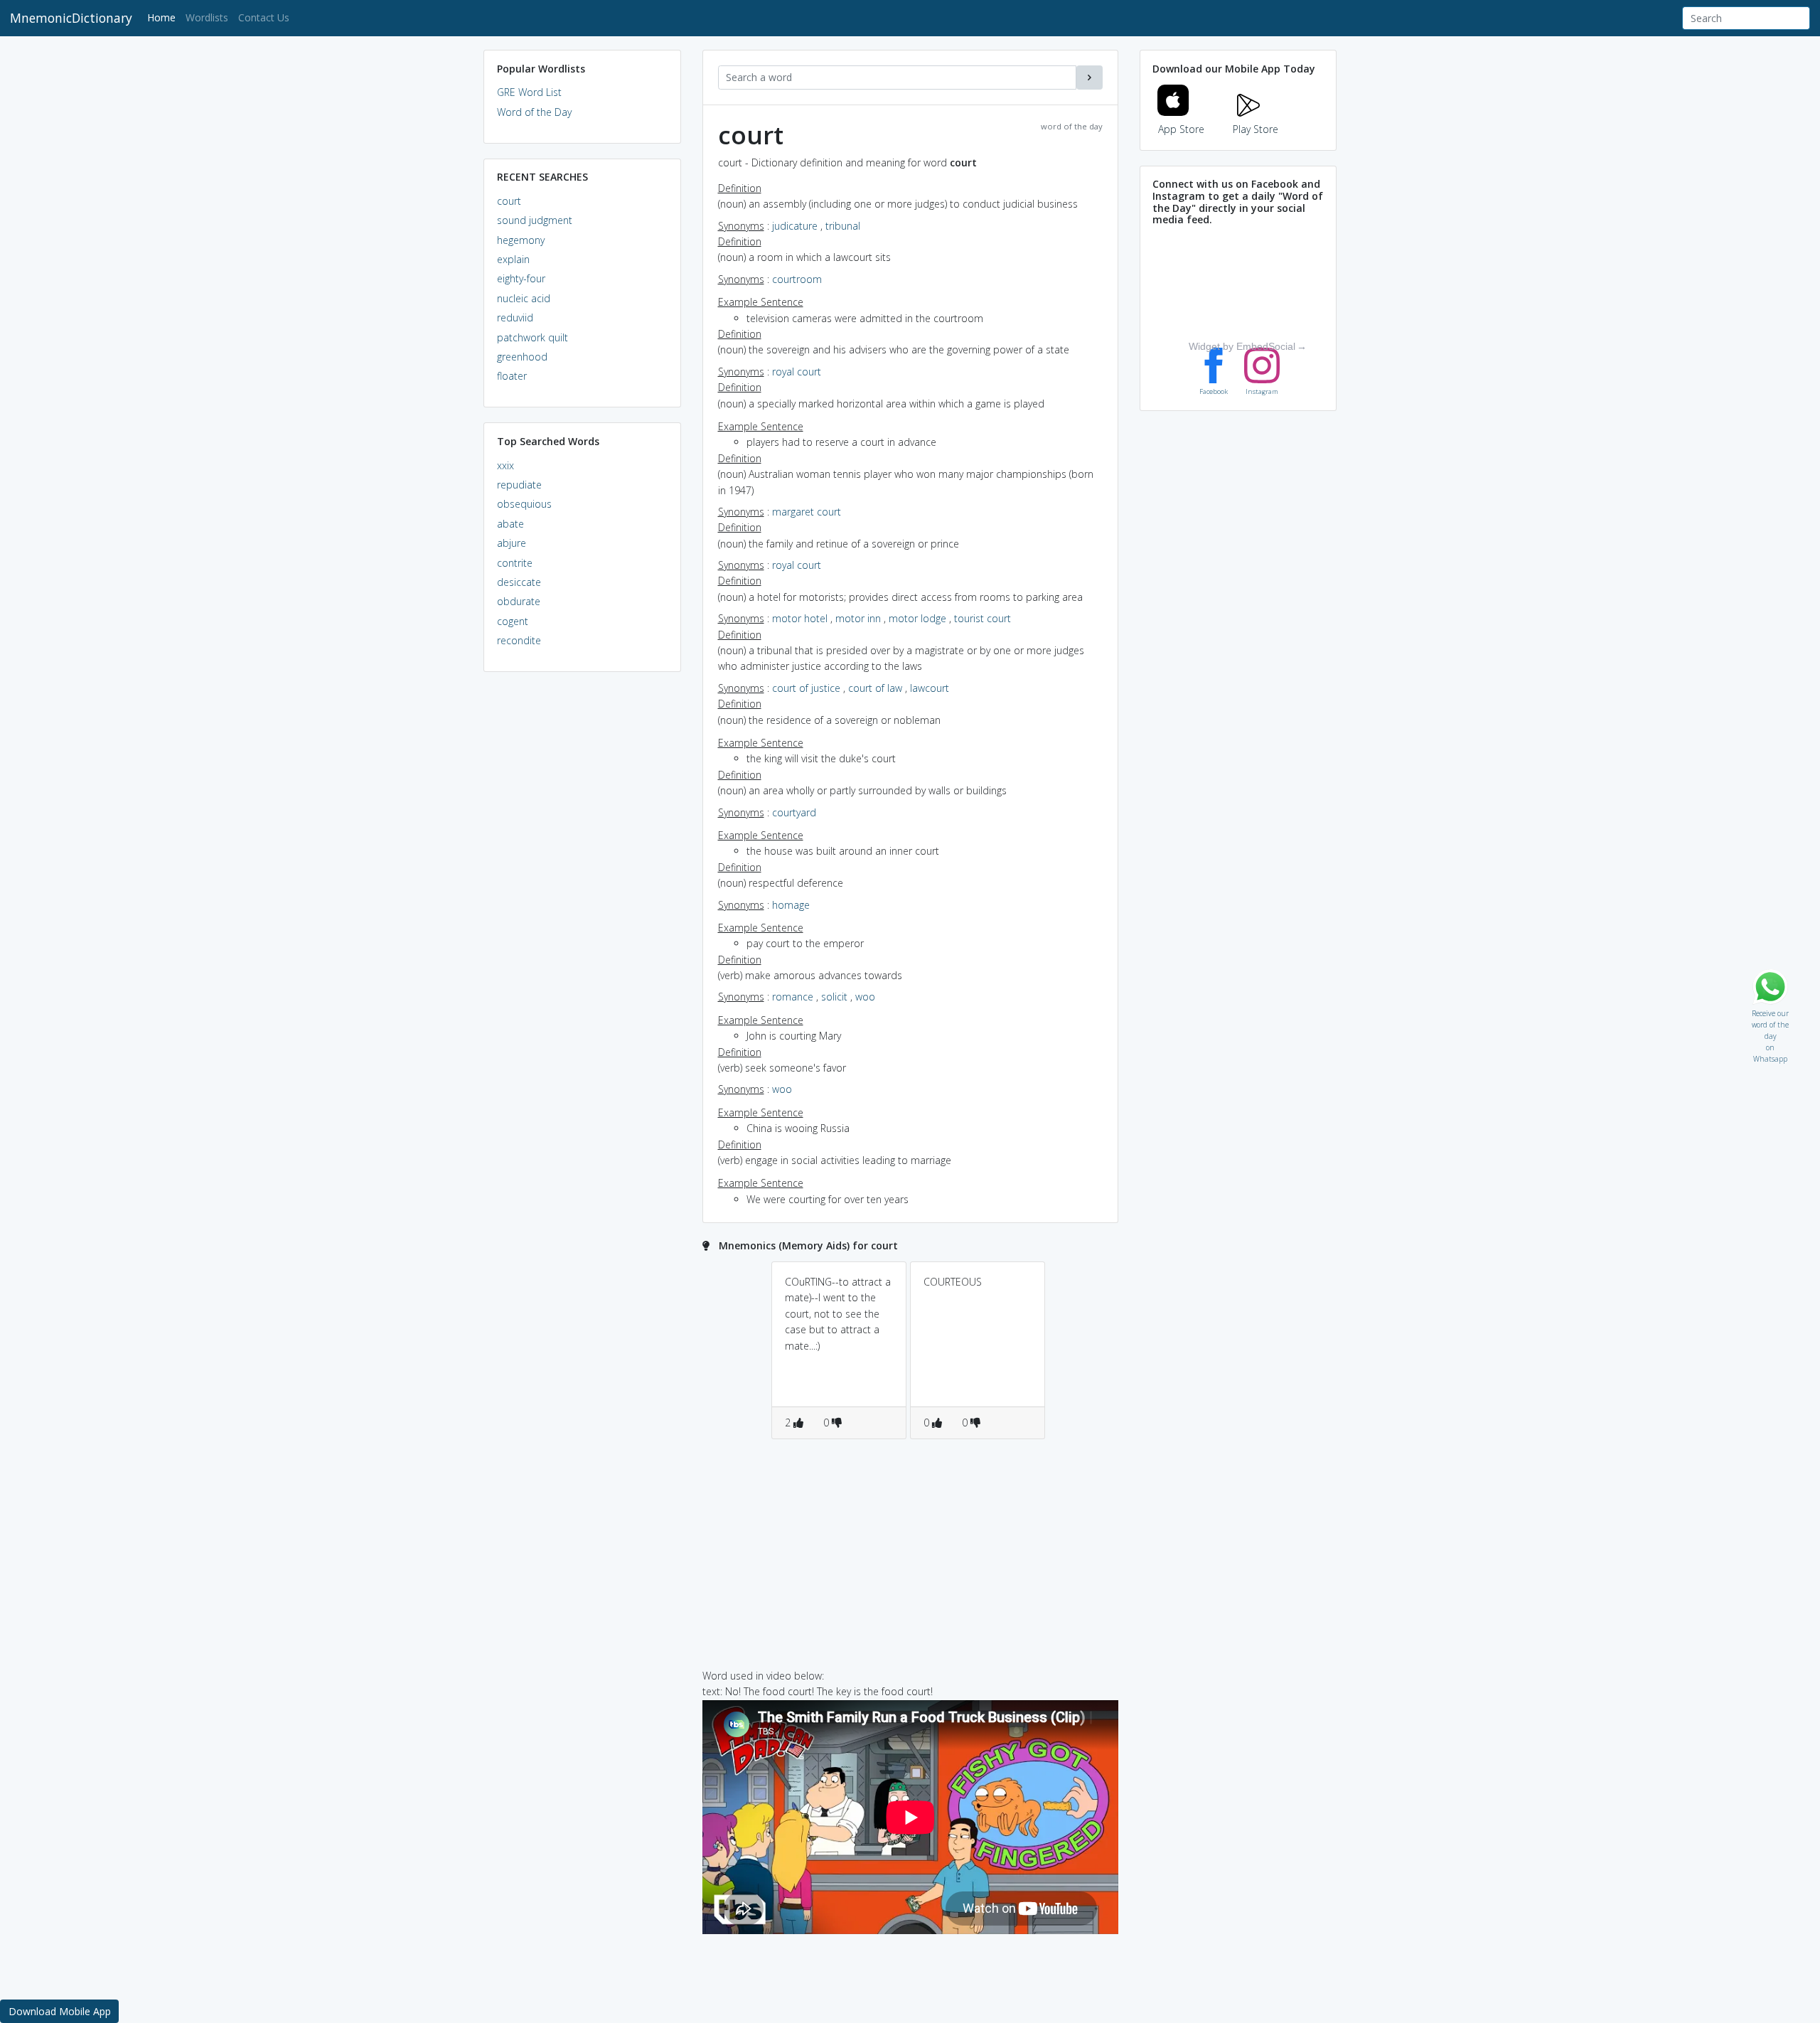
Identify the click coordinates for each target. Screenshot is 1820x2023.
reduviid (515, 317)
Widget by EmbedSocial (1242, 346)
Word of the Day (534, 112)
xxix (505, 465)
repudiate (519, 485)
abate (510, 524)
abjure (512, 543)
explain (513, 259)
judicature (795, 226)
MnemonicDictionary (71, 18)
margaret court (807, 512)
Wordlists (207, 17)
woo (865, 997)
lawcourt (930, 688)
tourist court (983, 618)
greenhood (522, 357)
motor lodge (917, 618)
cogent (513, 621)
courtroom (797, 279)
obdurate (519, 601)
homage (791, 905)
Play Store (1256, 129)
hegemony (521, 240)
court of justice (806, 688)
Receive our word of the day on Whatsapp (1770, 1010)
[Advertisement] (582, 900)
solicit (834, 997)
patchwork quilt (532, 337)
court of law (875, 688)
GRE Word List (529, 92)
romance (793, 997)
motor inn (858, 618)
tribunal (843, 226)
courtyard (794, 812)
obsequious (524, 504)
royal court (797, 372)
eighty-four (521, 278)
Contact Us (264, 17)
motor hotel (800, 618)
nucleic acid (524, 298)
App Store (1181, 129)
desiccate (519, 582)
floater (512, 376)
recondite (519, 640)
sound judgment (535, 220)
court (509, 201)
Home (164, 17)
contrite (515, 563)
